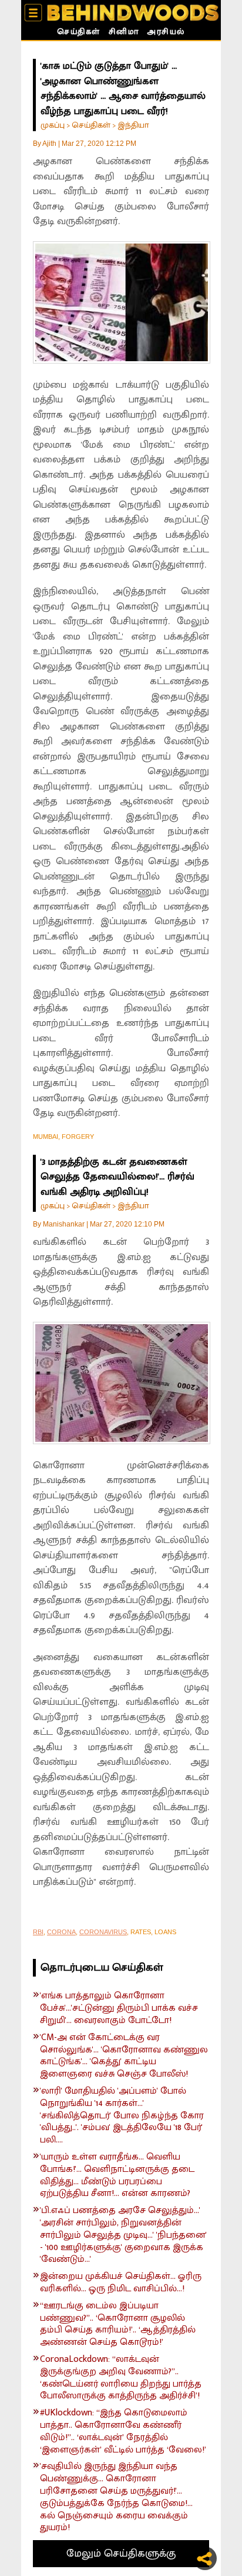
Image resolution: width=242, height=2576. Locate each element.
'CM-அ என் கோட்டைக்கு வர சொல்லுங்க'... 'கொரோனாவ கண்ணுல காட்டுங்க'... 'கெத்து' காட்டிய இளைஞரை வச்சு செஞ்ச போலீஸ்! (124, 2056)
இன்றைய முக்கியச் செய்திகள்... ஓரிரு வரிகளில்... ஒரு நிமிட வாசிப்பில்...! (121, 2283)
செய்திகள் (79, 33)
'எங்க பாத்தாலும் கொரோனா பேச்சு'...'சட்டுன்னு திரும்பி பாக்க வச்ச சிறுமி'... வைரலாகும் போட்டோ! (119, 2008)
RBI (38, 1932)
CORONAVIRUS (103, 1932)
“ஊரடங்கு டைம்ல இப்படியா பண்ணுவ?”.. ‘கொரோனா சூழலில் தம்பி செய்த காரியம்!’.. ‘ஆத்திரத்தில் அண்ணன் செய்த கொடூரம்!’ (118, 2325)
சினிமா (124, 33)
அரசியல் (166, 33)
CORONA (61, 1932)
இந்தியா (133, 125)
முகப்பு (53, 125)
